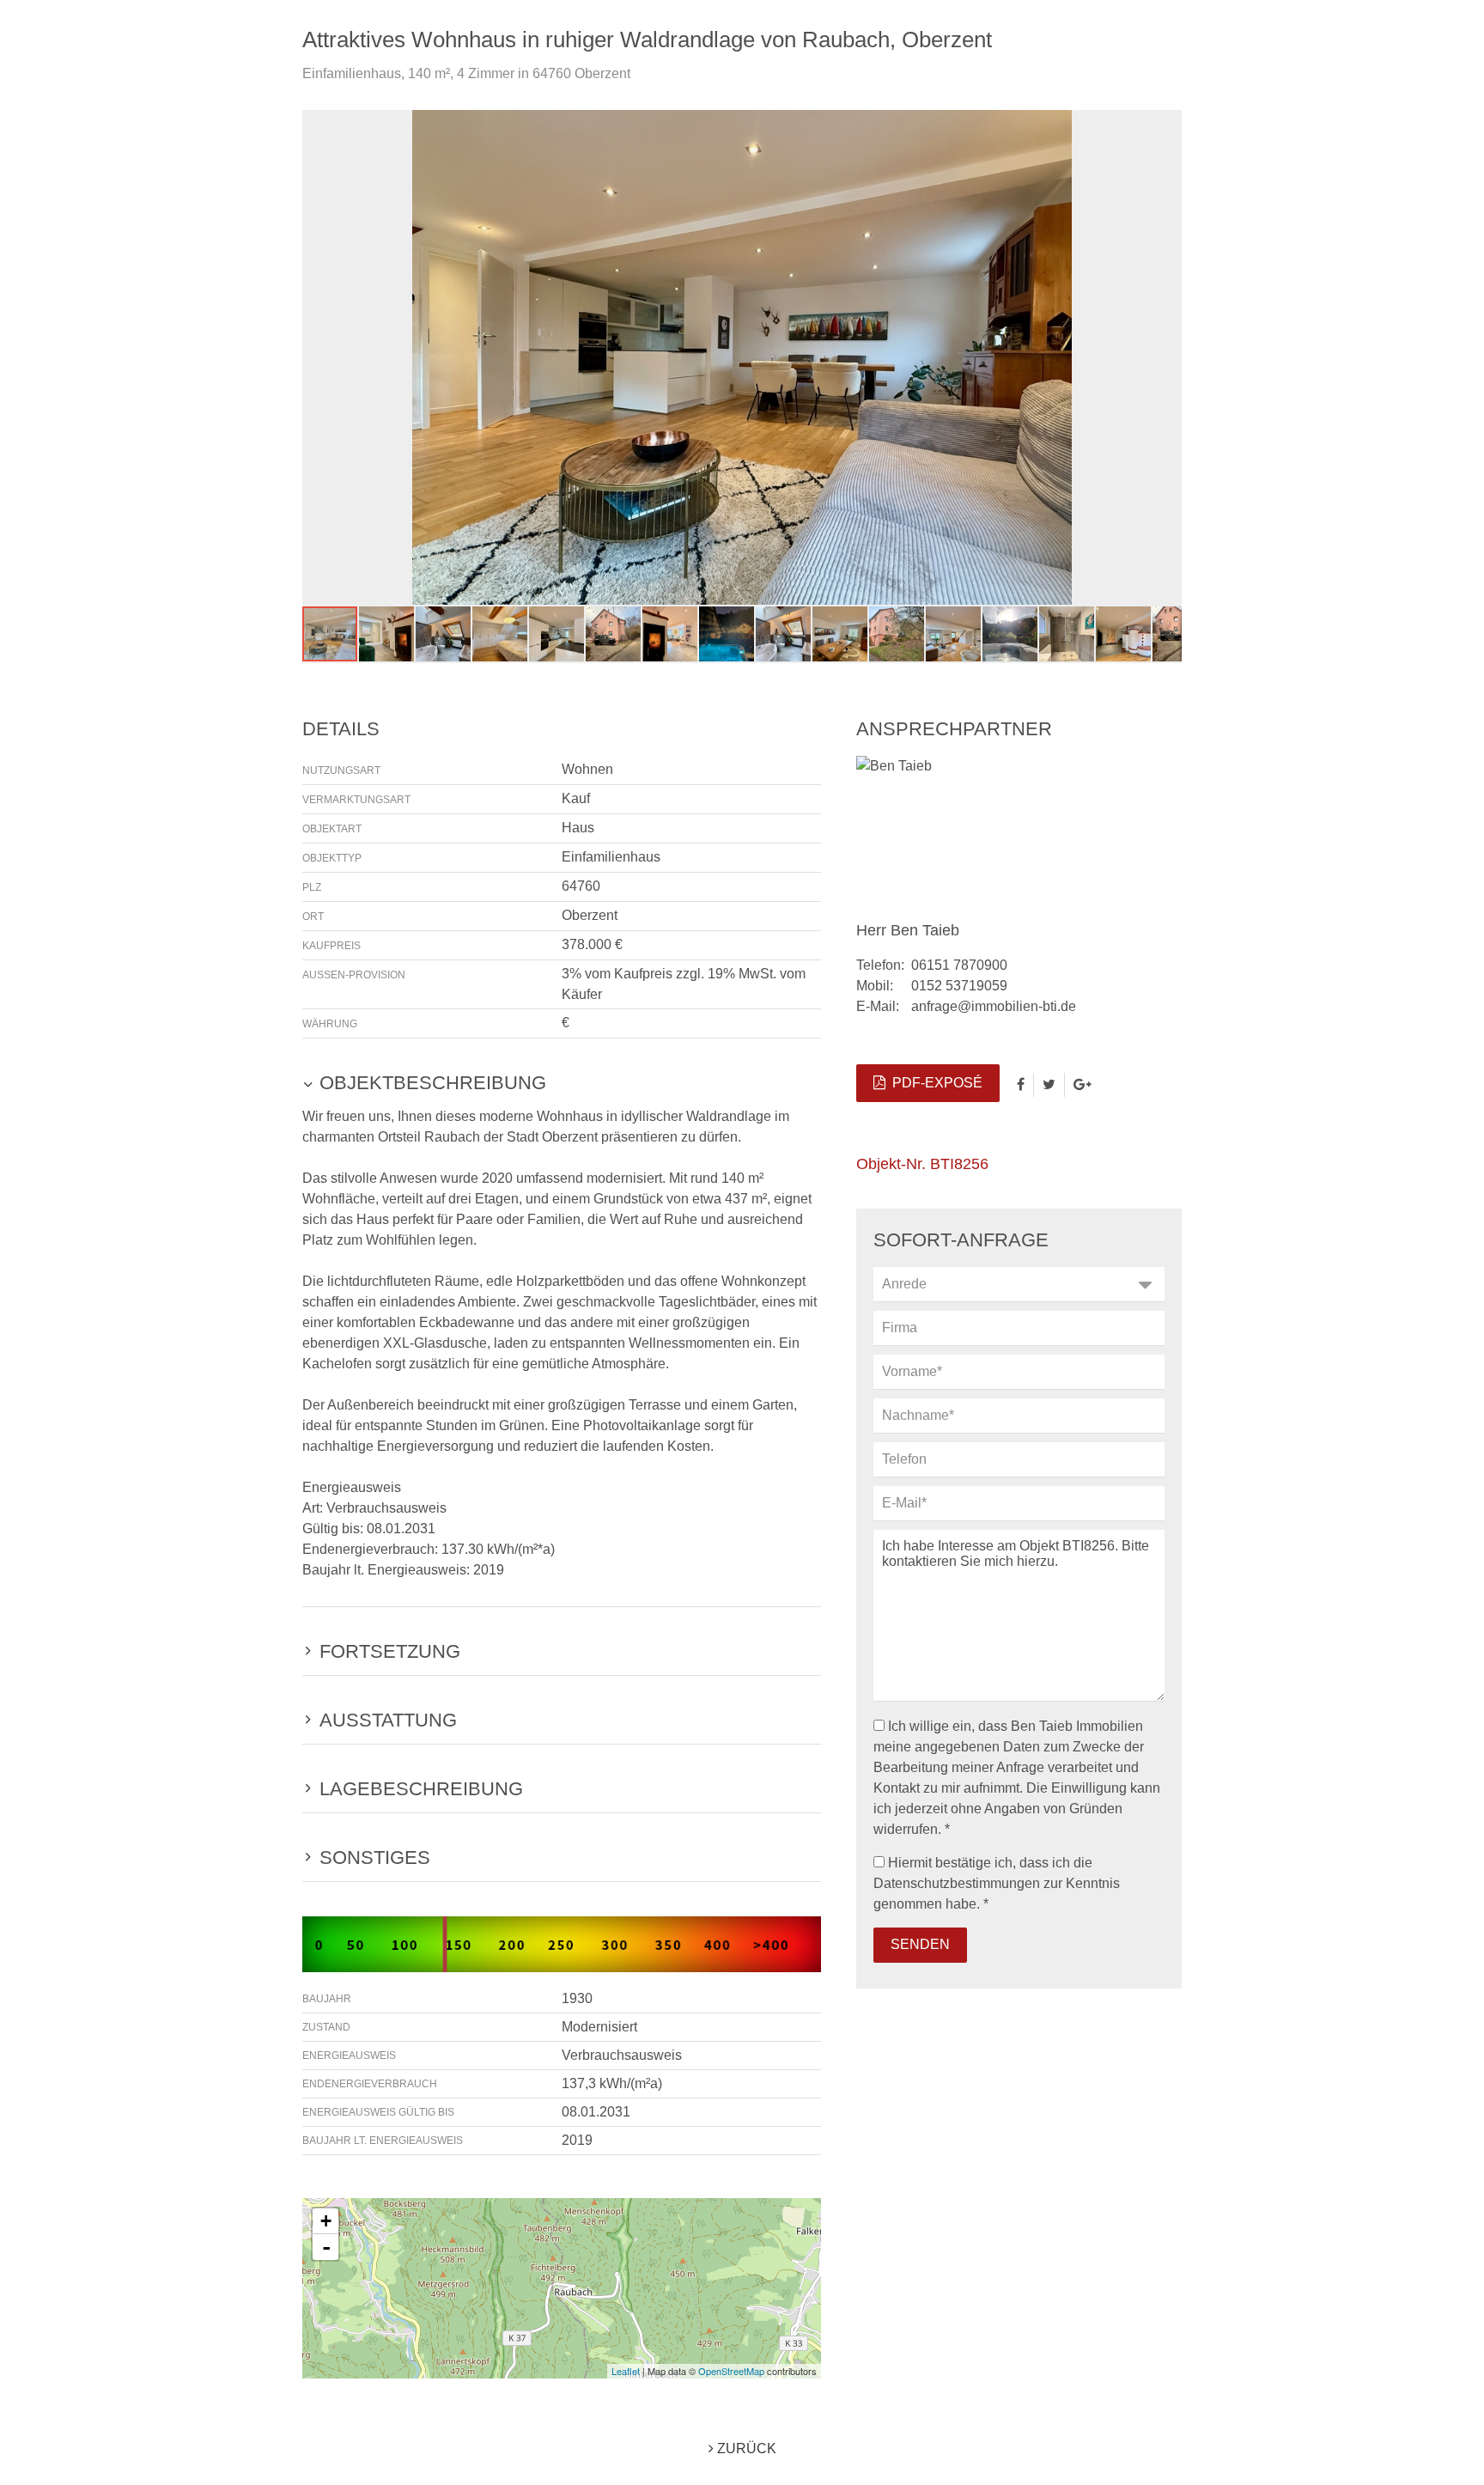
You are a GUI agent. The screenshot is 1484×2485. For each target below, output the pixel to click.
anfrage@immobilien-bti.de (994, 1006)
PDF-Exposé (934, 1083)
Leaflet (626, 2371)
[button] (1166, 125)
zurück (745, 2448)
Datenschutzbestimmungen (957, 1883)
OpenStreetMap (731, 2371)
